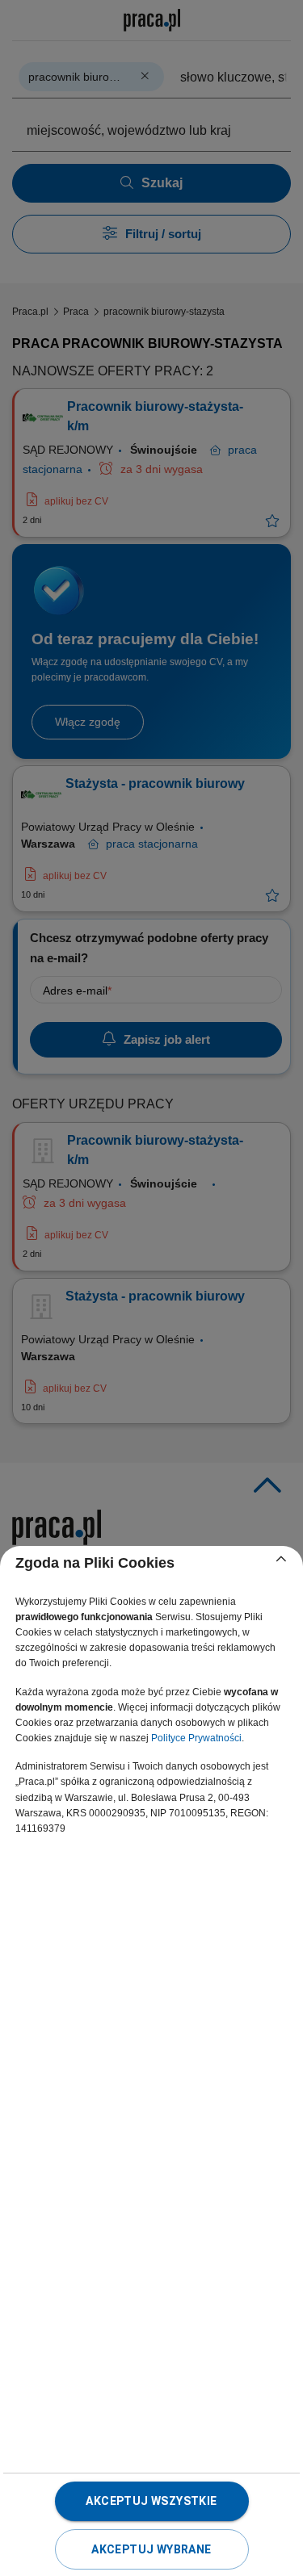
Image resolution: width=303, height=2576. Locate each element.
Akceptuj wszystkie (151, 2501)
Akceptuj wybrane (151, 2549)
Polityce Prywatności (196, 1738)
